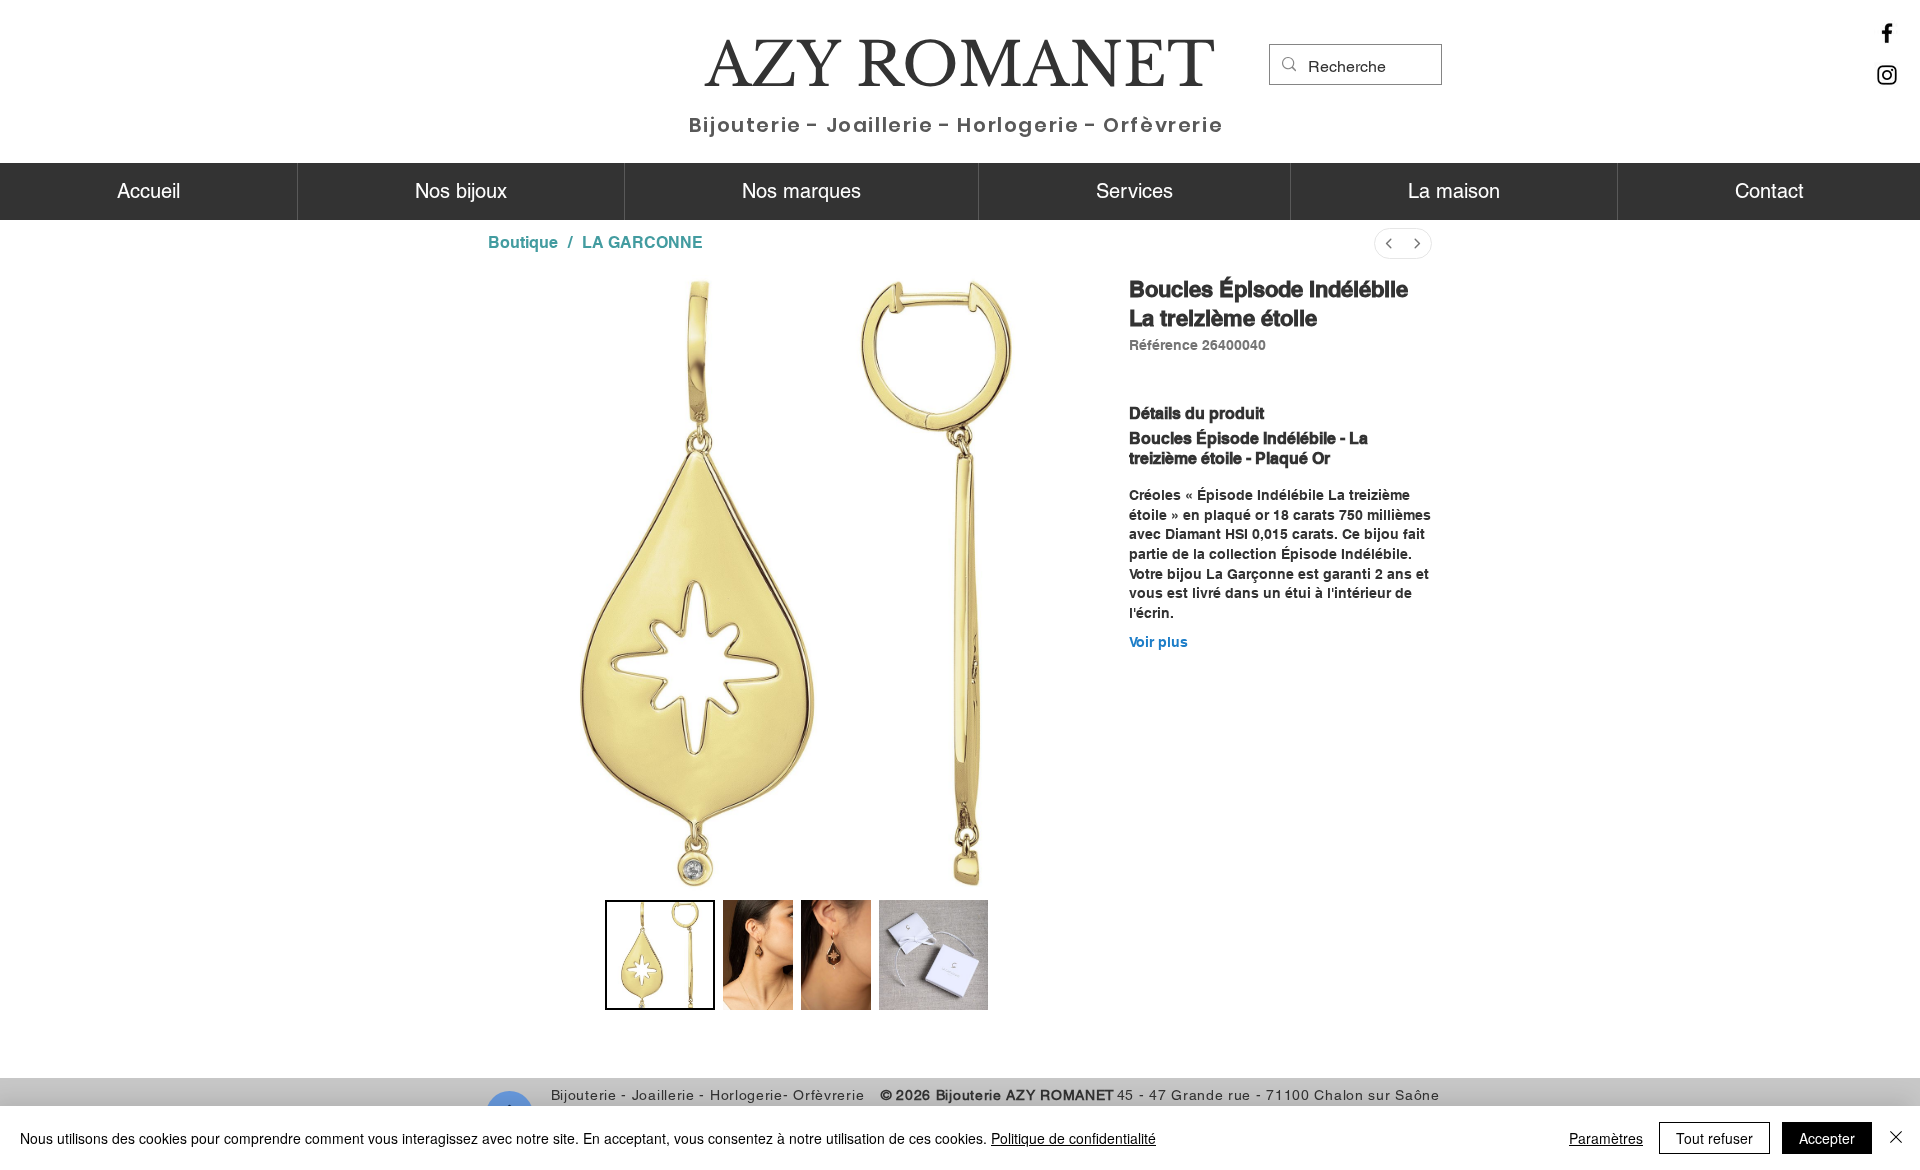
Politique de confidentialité (1073, 1138)
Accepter (1827, 1138)
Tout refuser (1714, 1138)
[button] (460, 191)
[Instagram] (1887, 75)
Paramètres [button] (1606, 1138)
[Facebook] (1887, 33)
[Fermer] (1896, 1138)
